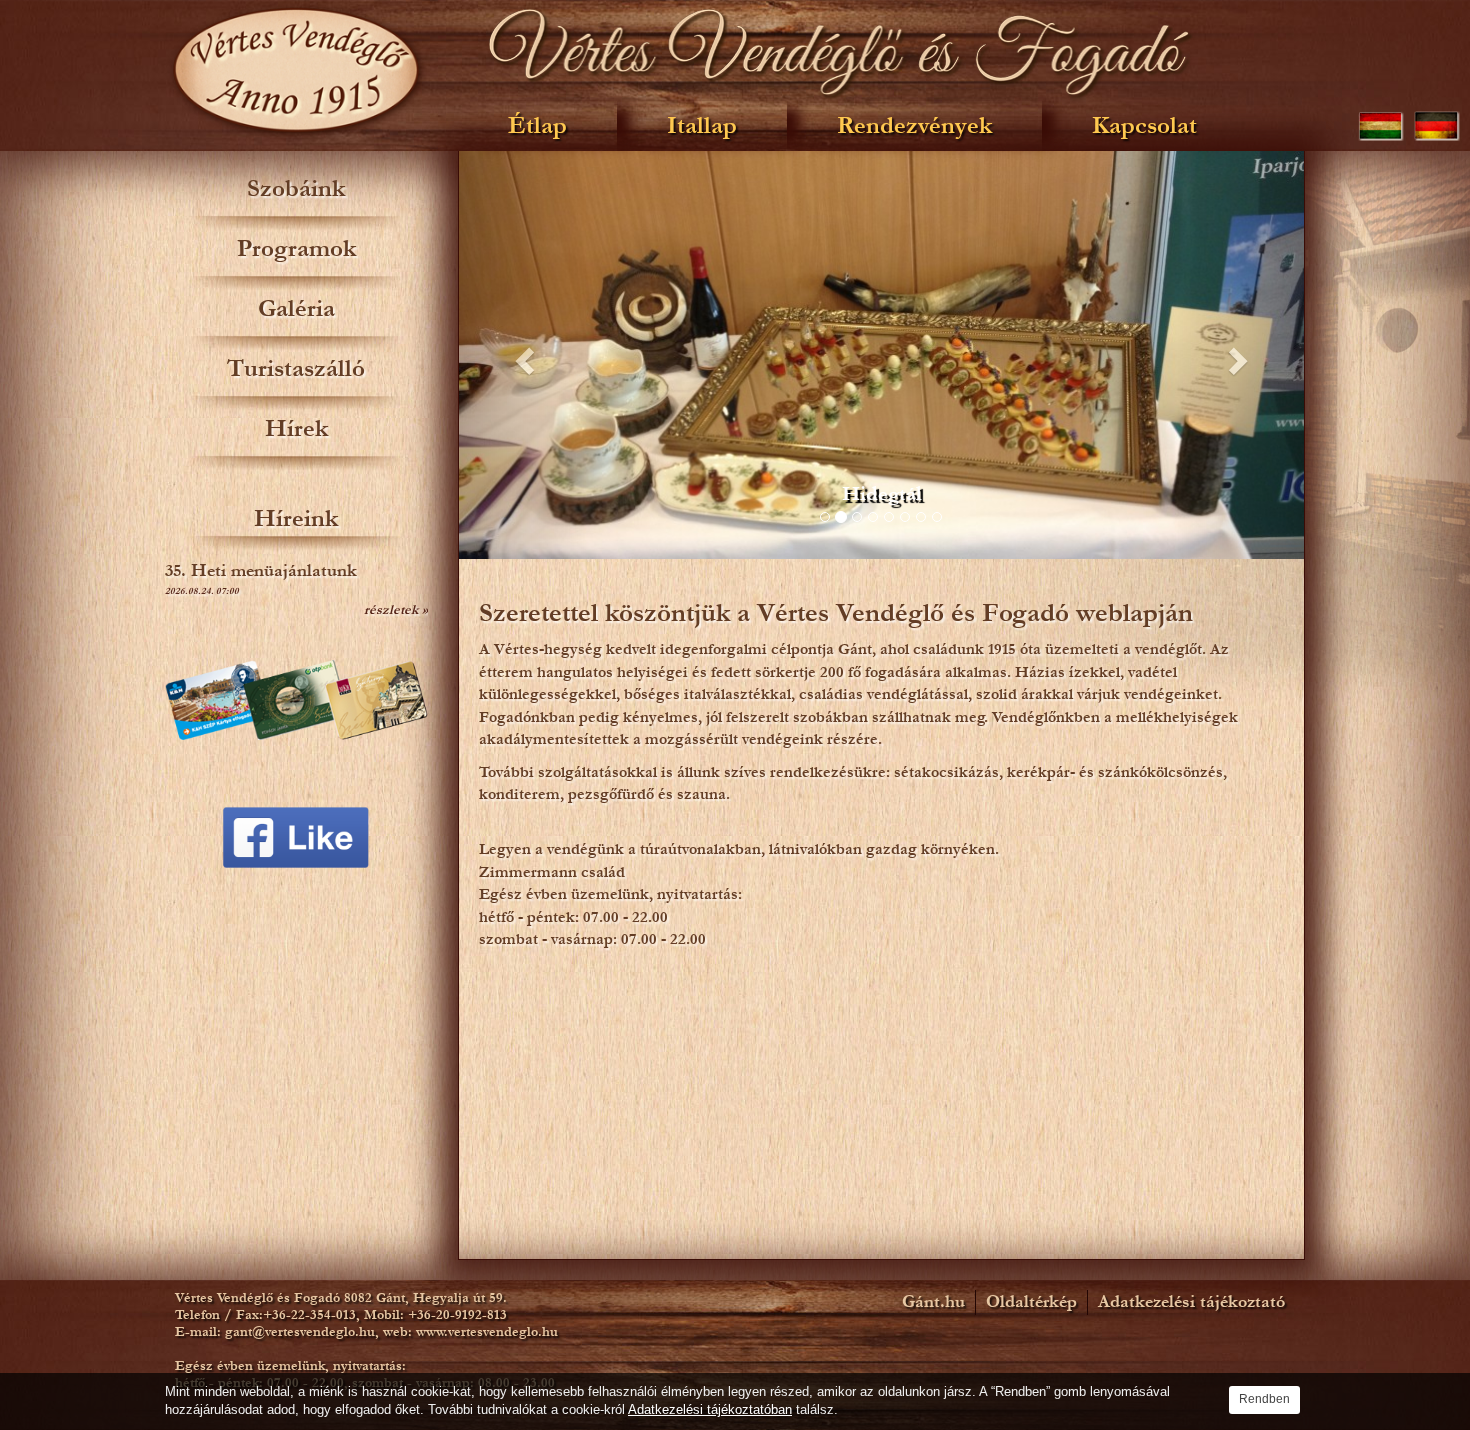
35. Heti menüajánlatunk (261, 570)
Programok (296, 248)
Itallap (702, 125)
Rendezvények (914, 125)
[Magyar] (1381, 125)
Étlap (537, 125)
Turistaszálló (296, 368)
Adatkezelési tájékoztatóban (710, 1409)
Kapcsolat (1144, 125)
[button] (522, 355)
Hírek (296, 428)
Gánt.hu (933, 1302)
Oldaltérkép (1031, 1302)
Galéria (296, 308)
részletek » (396, 610)
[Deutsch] (1437, 125)
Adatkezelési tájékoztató (1191, 1302)
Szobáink (296, 188)
